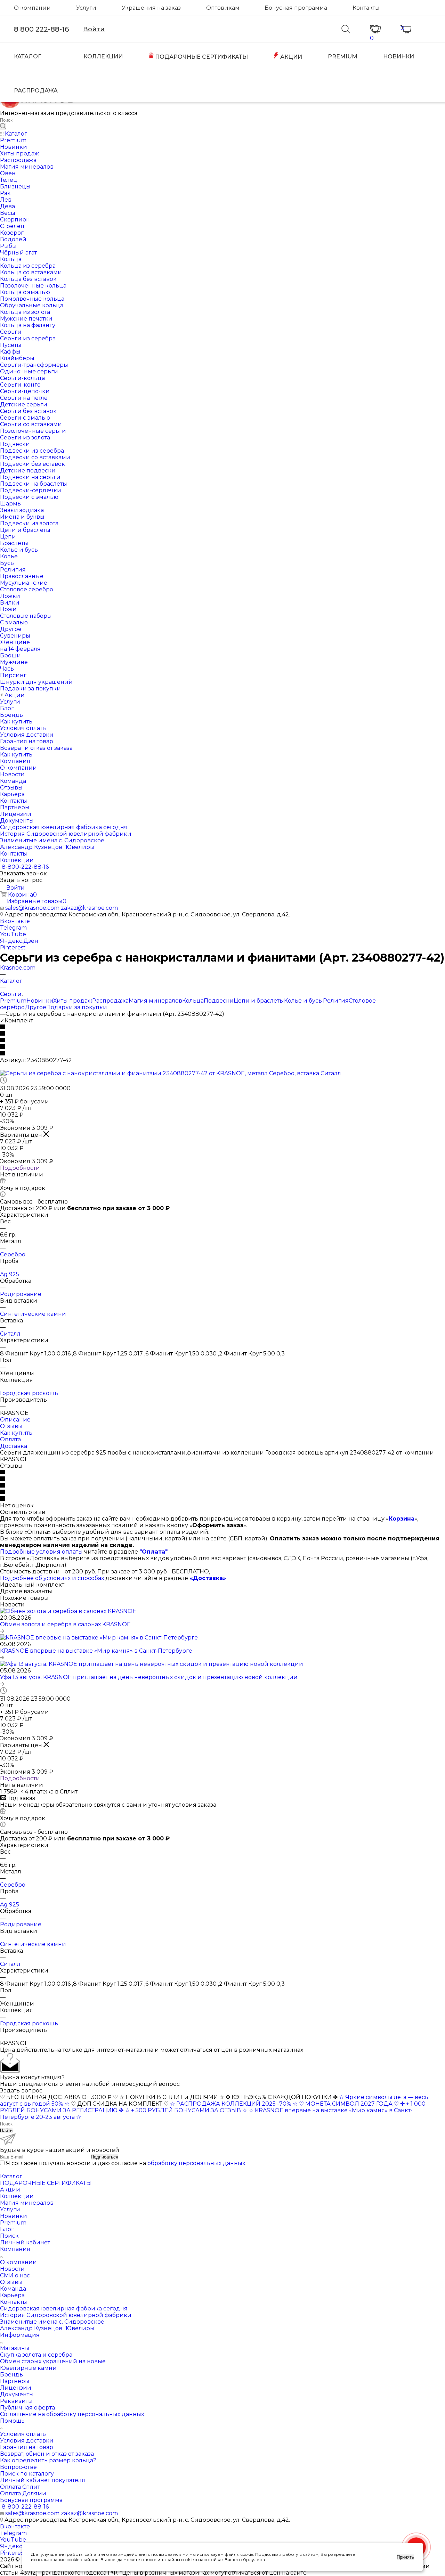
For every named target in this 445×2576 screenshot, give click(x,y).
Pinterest (13, 947)
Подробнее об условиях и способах (52, 1578)
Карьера (12, 2295)
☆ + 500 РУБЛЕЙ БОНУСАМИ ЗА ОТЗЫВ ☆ (186, 2110)
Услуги (86, 8)
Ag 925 (10, 1274)
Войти (94, 29)
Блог (7, 2229)
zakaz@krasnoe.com (89, 908)
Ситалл (10, 1334)
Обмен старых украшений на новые (53, 2361)
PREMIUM (343, 56)
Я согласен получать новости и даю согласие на (126, 2163)
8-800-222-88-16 (25, 867)
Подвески (219, 1001)
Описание (15, 1420)
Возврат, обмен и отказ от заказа (47, 2454)
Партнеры (15, 2381)
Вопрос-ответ (20, 2467)
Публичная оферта (27, 2408)
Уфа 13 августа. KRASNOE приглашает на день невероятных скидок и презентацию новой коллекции (149, 1677)
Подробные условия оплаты (41, 1552)
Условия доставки (27, 2441)
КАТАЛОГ (27, 56)
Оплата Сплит (20, 2487)
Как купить (16, 1433)
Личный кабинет (25, 2242)
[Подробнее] (2, 1631)
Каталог (11, 2176)
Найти (6, 2131)
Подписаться (104, 2157)
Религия (336, 1001)
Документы (17, 2394)
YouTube (13, 934)
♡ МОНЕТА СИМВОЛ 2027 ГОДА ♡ (349, 2104)
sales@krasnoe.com (32, 908)
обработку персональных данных (196, 2163)
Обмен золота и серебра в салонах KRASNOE (65, 1624)
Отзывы (11, 1426)
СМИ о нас (15, 2275)
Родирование (21, 1294)
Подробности (20, 1168)
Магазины (15, 2348)
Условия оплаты (23, 2434)
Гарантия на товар (27, 2447)
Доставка (14, 1446)
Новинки (40, 1001)
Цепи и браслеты (259, 1001)
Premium (13, 1001)
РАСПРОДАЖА (36, 91)
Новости (12, 2269)
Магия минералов (155, 1001)
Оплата (10, 1439)
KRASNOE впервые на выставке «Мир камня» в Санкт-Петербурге (96, 1651)
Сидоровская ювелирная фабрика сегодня (64, 2308)
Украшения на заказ (151, 8)
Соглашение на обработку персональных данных (72, 2414)
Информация (20, 2335)
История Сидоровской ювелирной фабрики (66, 2315)
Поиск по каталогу (27, 2474)
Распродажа (110, 1001)
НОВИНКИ (399, 56)
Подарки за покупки (77, 1007)
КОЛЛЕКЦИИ (103, 56)
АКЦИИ (290, 57)
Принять (405, 2557)
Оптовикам (223, 8)
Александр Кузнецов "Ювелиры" (48, 2328)
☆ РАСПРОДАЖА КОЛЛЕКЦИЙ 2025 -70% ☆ (234, 2104)
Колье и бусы (304, 1001)
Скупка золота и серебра (36, 2355)
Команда (13, 2289)
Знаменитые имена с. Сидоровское (52, 2322)
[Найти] (3, 127)
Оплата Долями (23, 2493)
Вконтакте (15, 921)
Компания (15, 2249)
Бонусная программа (296, 8)
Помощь (12, 2421)
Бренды (12, 2375)
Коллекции (17, 2196)
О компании (32, 8)
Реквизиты (16, 2401)
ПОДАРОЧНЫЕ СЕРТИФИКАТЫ (201, 57)
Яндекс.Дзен (19, 941)
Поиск (9, 2236)
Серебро (13, 1254)
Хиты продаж (73, 1001)
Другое (35, 1007)
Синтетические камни (33, 1314)
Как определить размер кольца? (48, 2460)
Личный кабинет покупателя (43, 2480)
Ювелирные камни (28, 2368)
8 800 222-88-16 (41, 29)
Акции (10, 2190)
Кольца (193, 1001)
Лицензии (16, 2388)
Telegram (13, 928)
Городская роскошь (29, 1393)
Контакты (366, 8)
